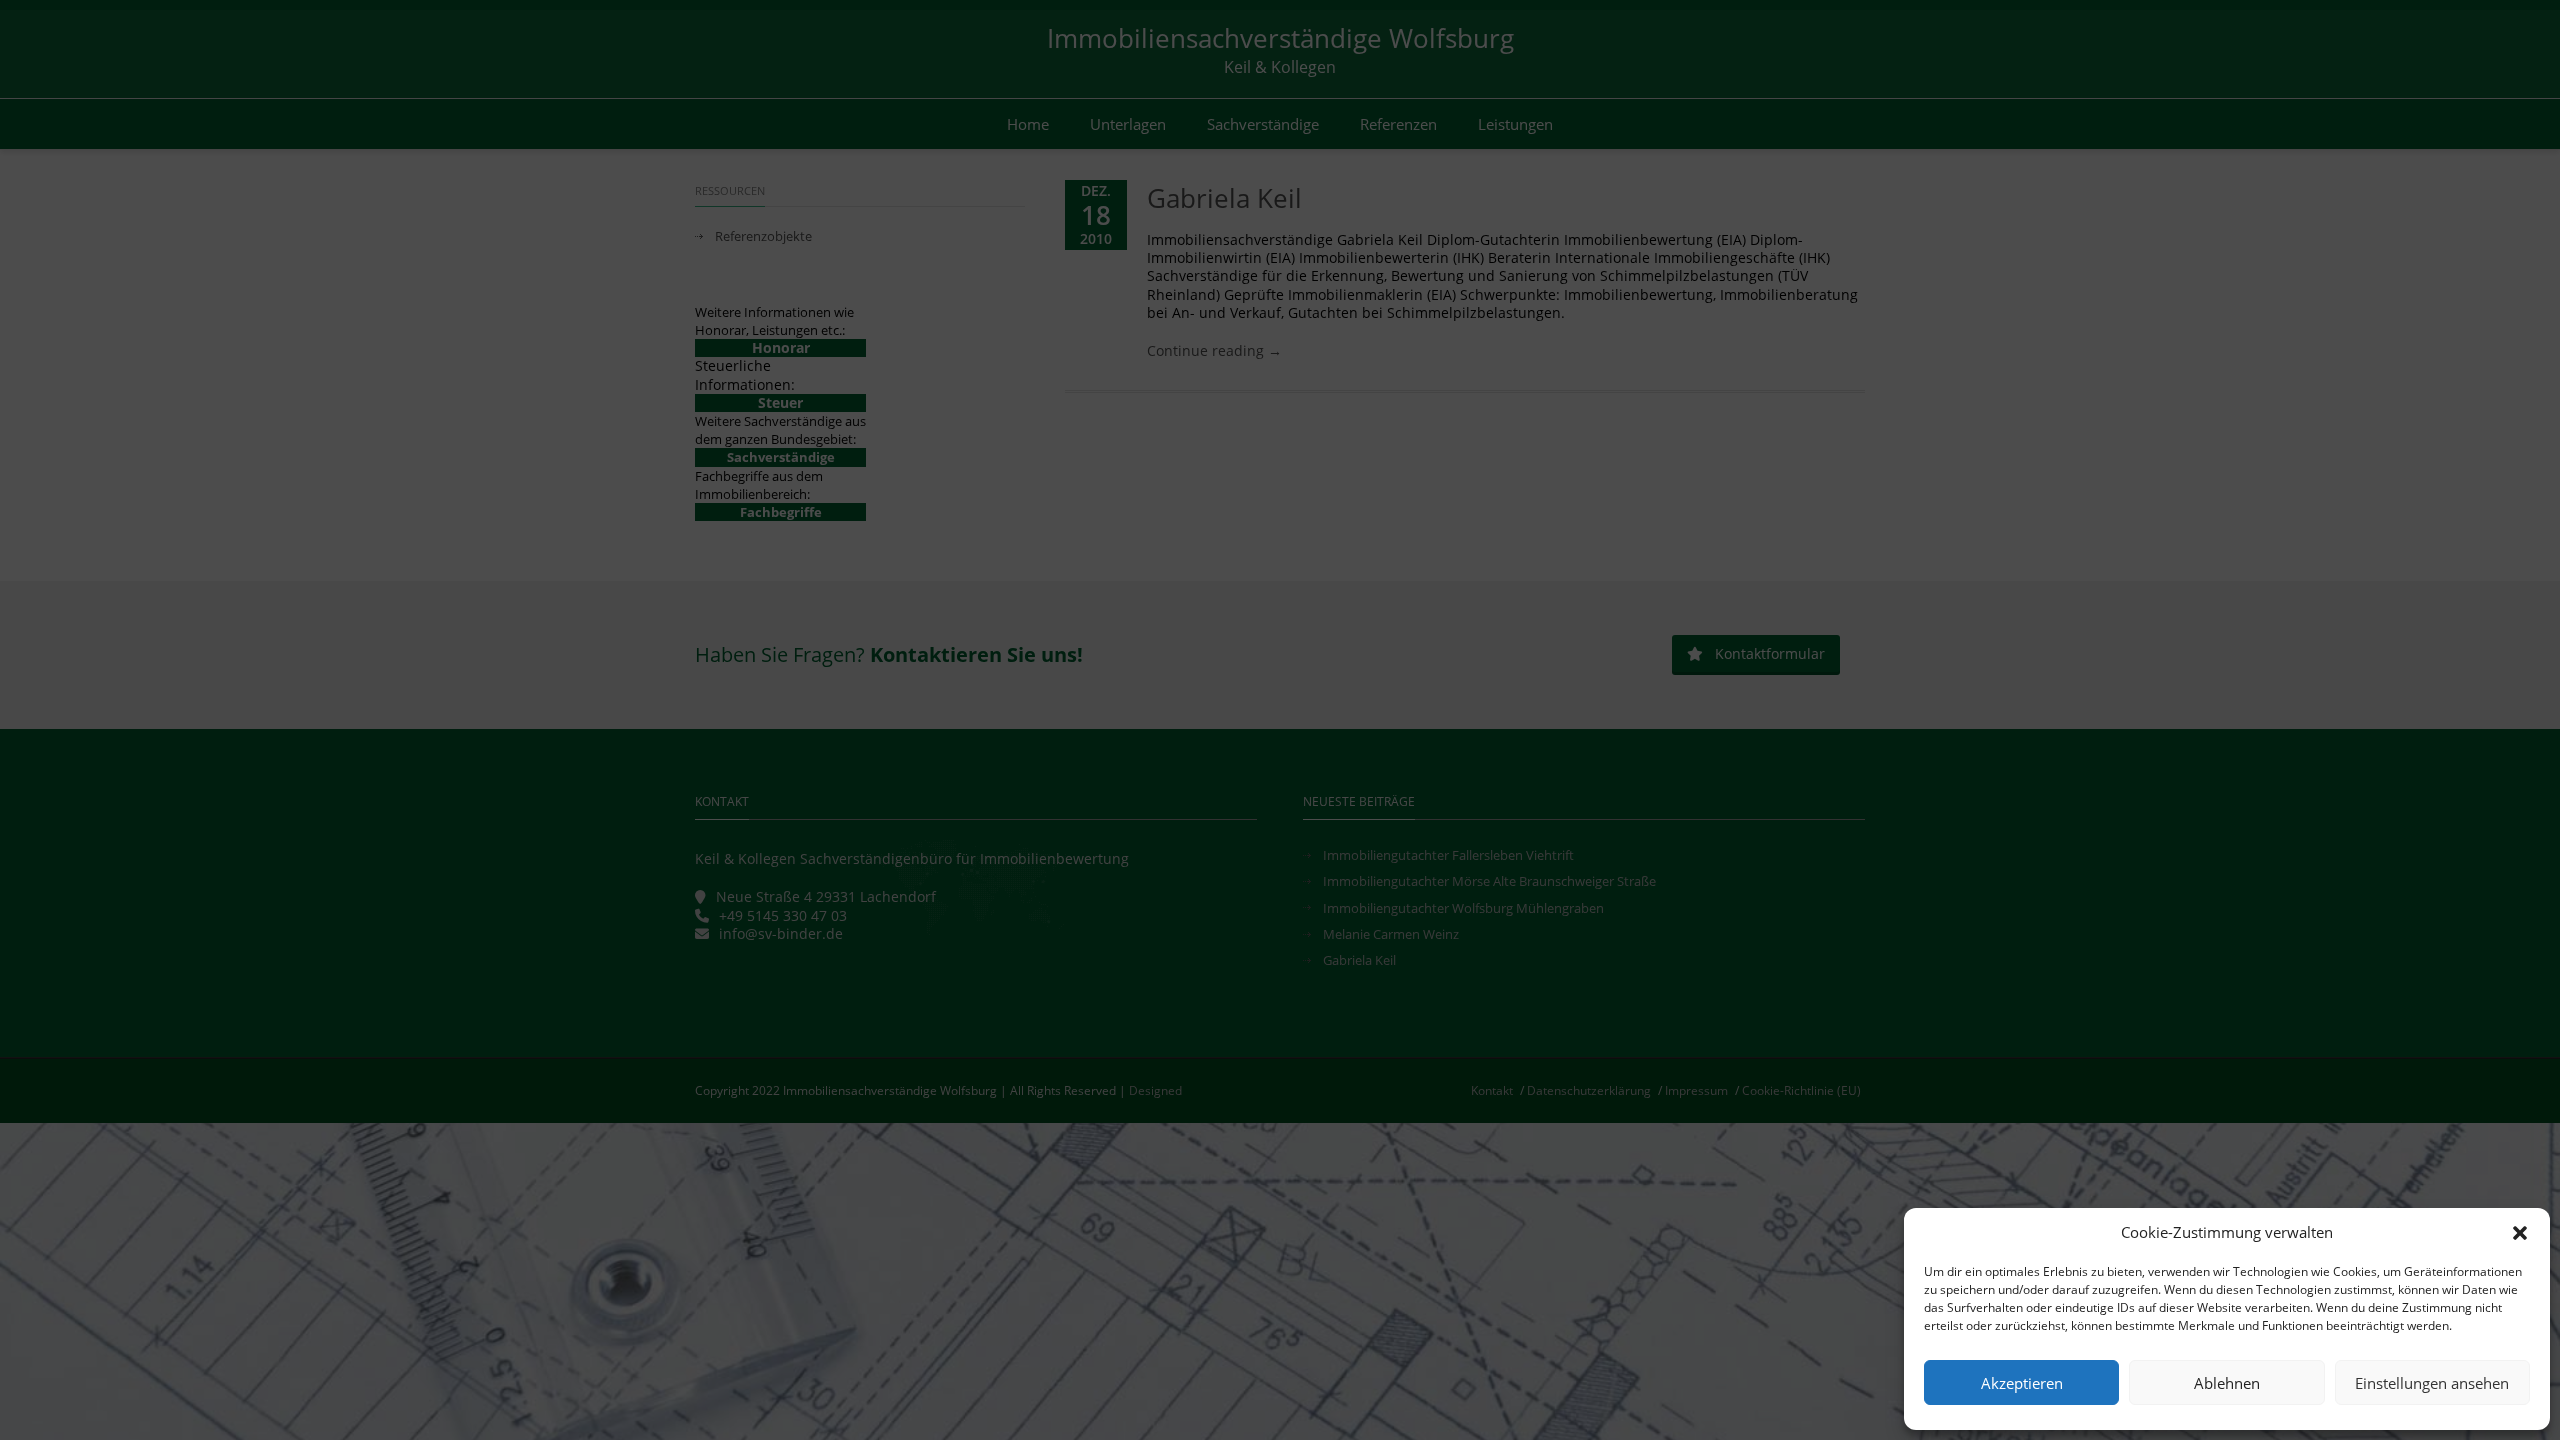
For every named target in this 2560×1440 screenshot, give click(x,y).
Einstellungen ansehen (2432, 1383)
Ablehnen (2227, 1383)
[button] (2520, 1233)
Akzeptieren (2022, 1383)
